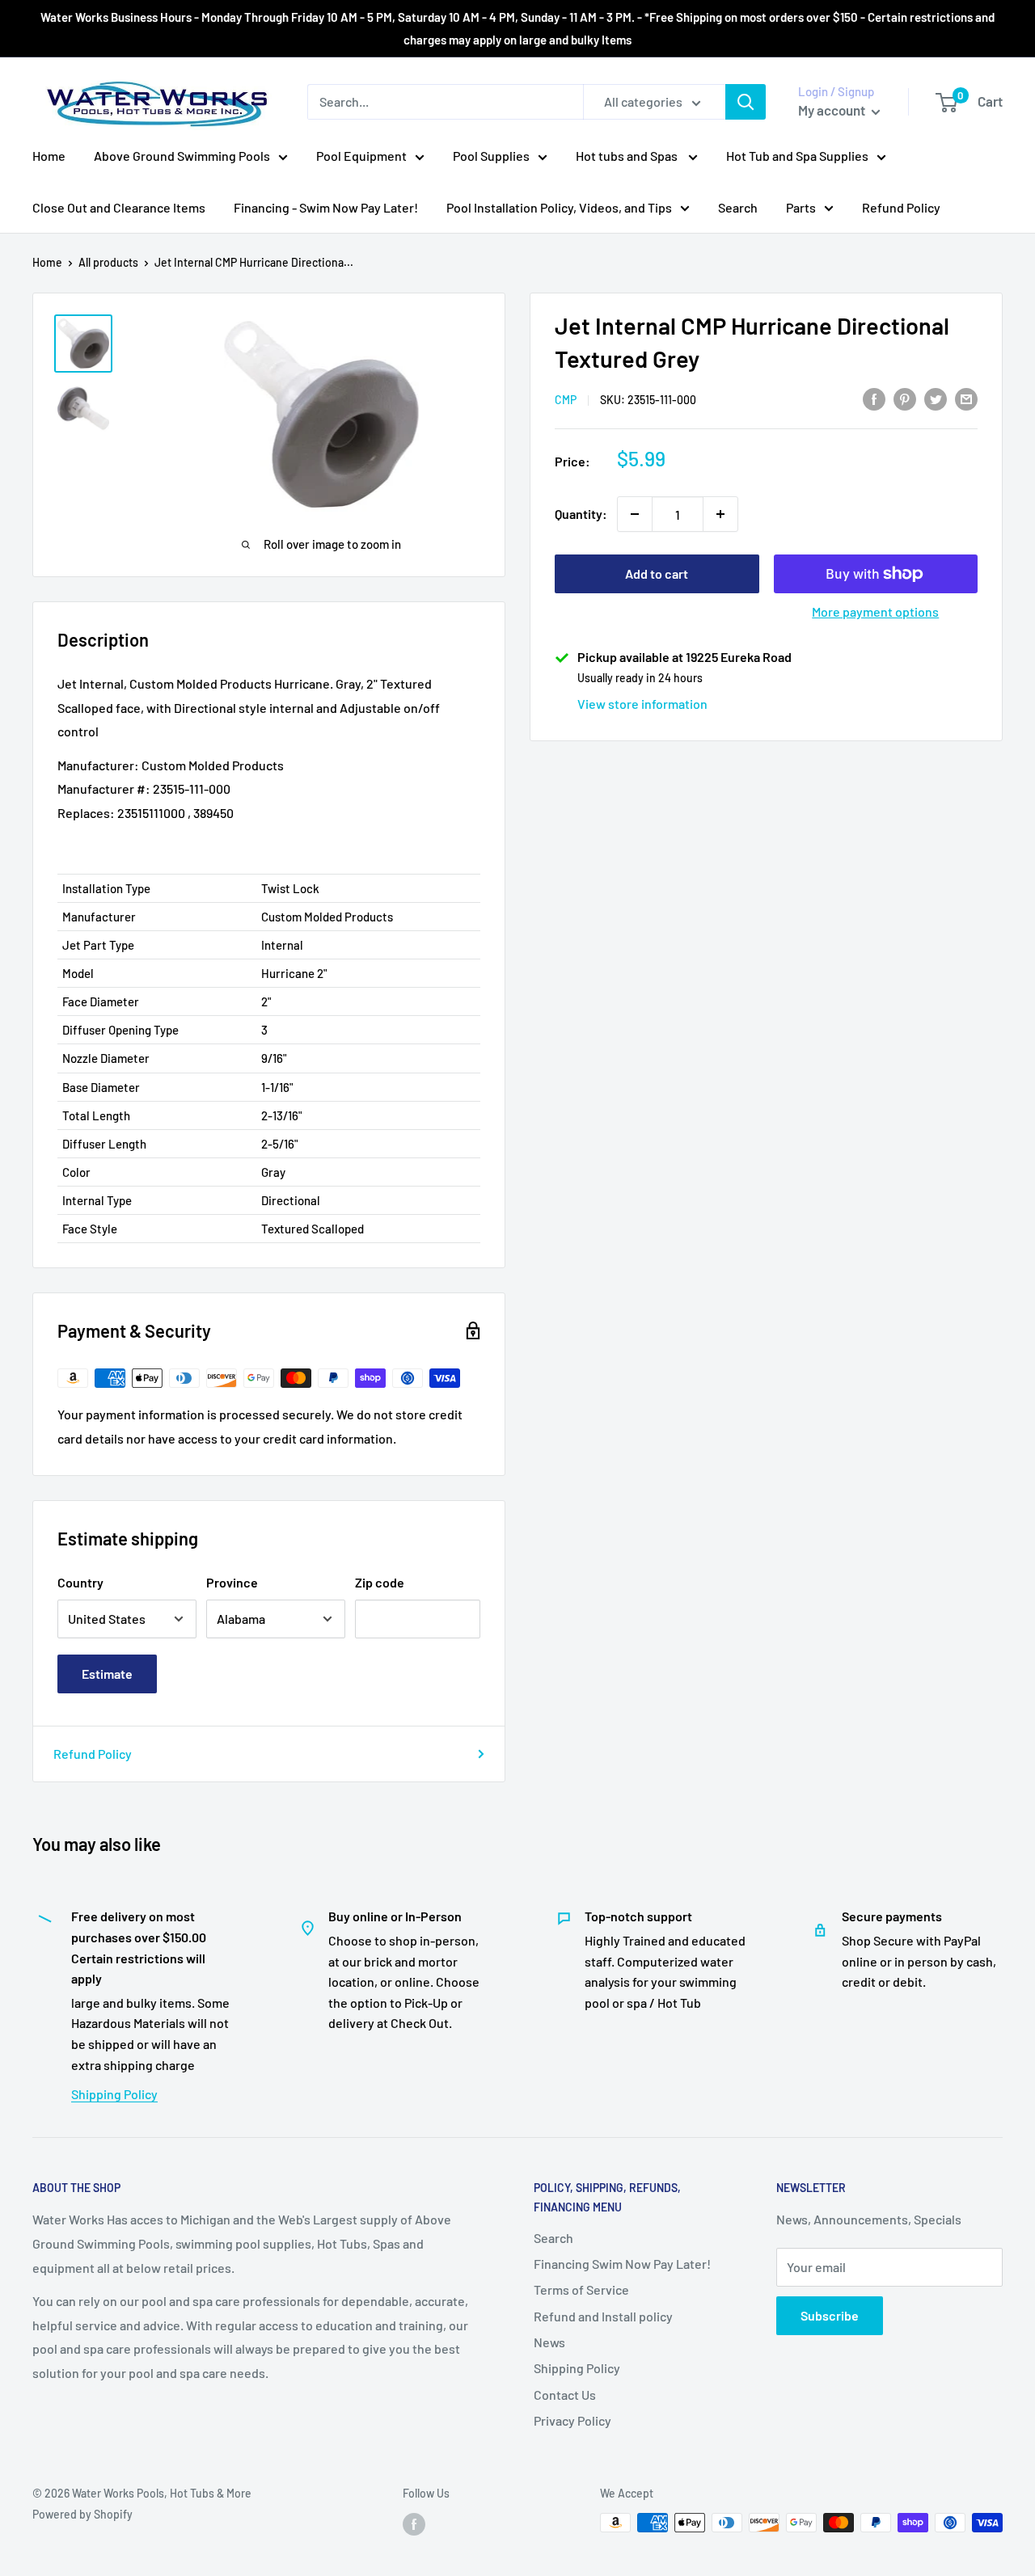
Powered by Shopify (82, 2514)
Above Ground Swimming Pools (182, 156)
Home (49, 156)
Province (232, 1582)
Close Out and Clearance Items (119, 207)
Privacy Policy (572, 2420)
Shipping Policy (114, 2094)
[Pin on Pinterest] (905, 398)
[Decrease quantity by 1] (635, 514)
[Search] (746, 102)
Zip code (380, 1582)
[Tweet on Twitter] (936, 398)
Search (738, 207)
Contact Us (565, 2395)
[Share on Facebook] (874, 398)
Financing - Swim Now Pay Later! (326, 207)
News (549, 2342)
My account (833, 110)
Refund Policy (901, 207)
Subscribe (830, 2315)
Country (80, 1582)
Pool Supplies (491, 156)
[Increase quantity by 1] (720, 514)
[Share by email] (966, 398)
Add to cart (657, 573)
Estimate (107, 1674)
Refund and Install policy (603, 2316)
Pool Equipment (361, 156)
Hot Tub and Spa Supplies (797, 156)
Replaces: (86, 813)
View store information (642, 704)
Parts (801, 207)
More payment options (875, 611)
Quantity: (581, 514)
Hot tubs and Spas (628, 156)
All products (108, 262)
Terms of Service (581, 2289)
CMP (566, 400)
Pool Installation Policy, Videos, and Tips (559, 207)
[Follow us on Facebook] (414, 2524)
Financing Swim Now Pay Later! (622, 2264)
